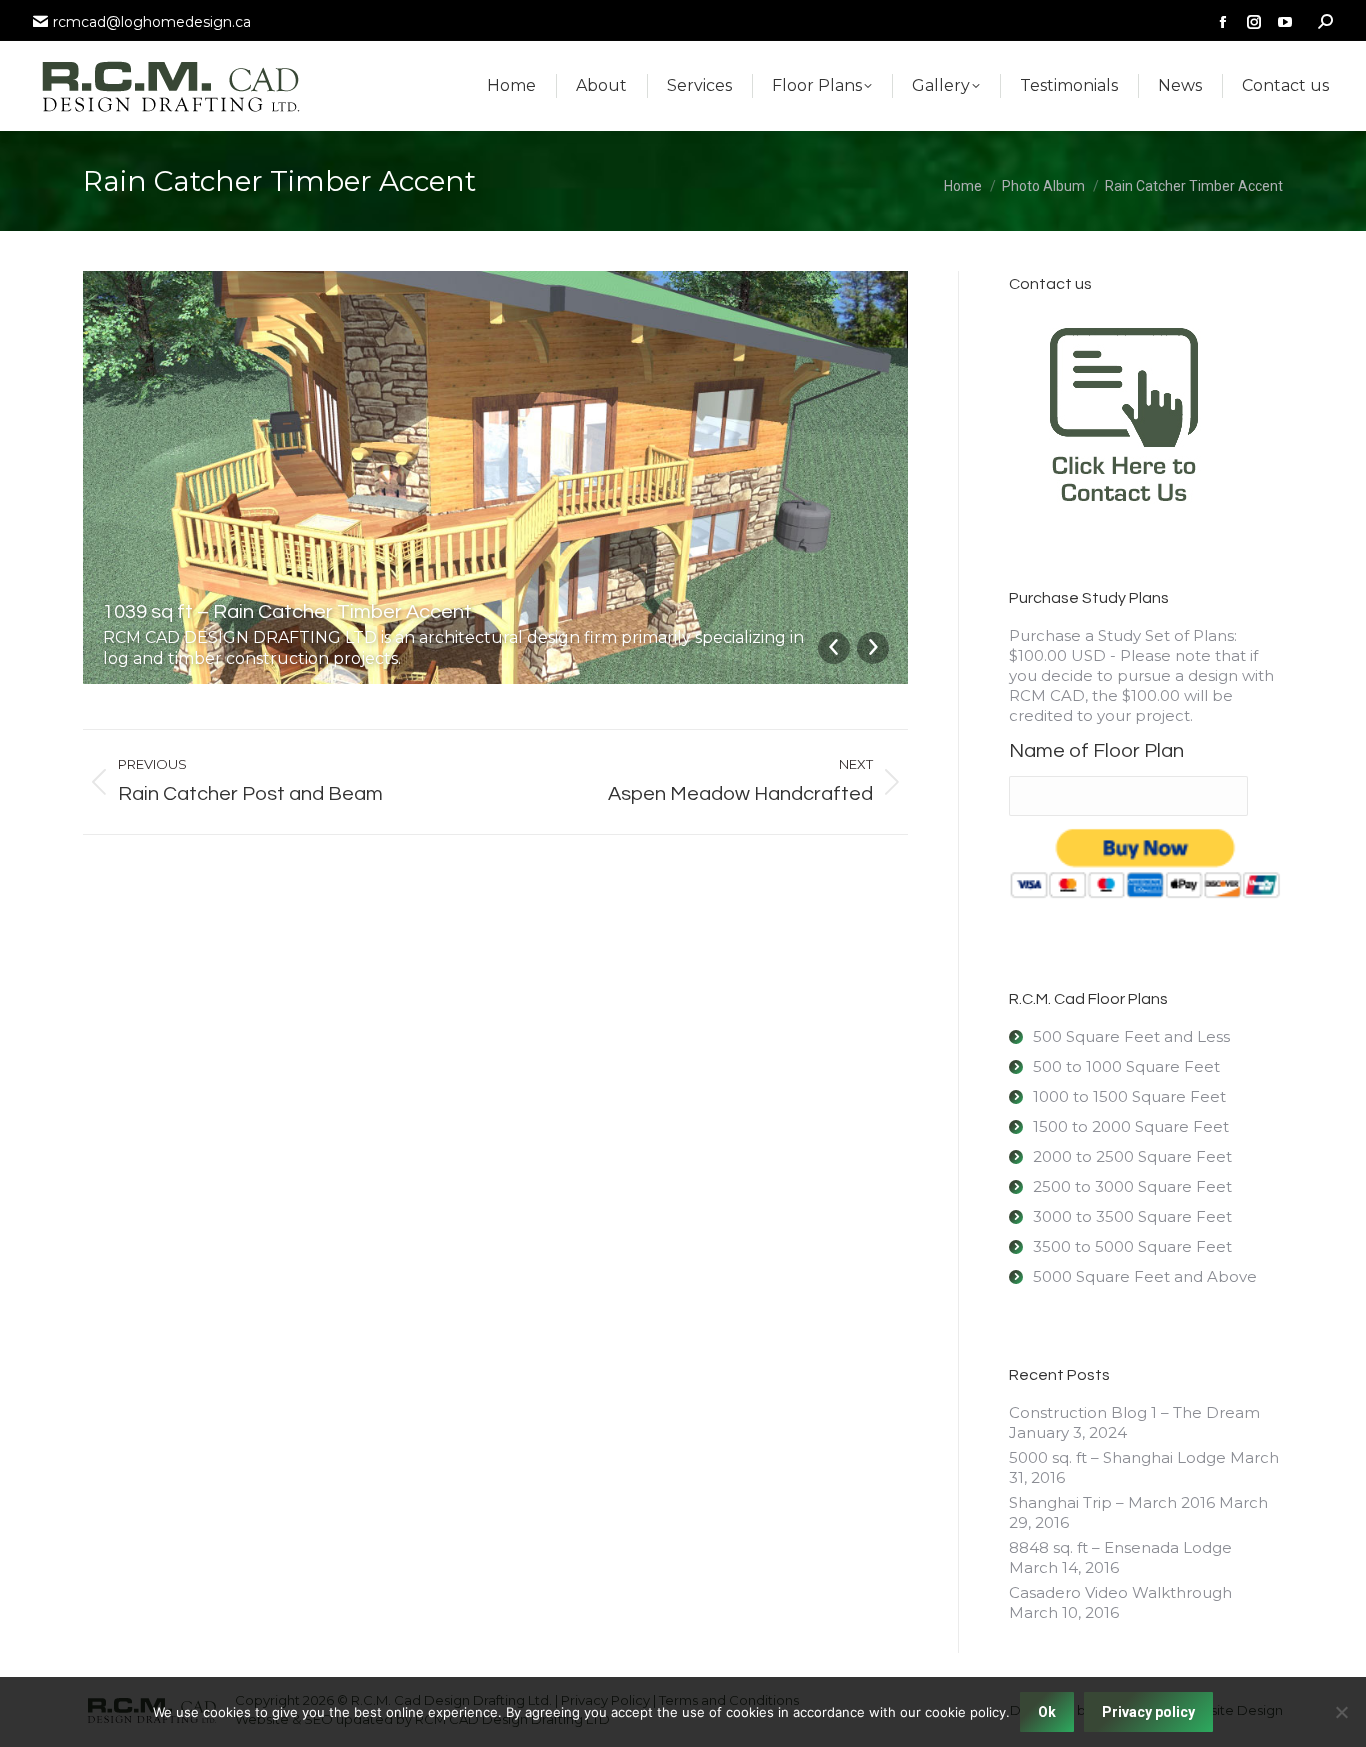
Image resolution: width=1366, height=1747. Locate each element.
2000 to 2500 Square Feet (1132, 1156)
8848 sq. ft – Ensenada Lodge (1120, 1547)
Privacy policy (1148, 1712)
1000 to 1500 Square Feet (1129, 1096)
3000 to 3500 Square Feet (1132, 1216)
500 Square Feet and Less (1131, 1036)
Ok (1047, 1712)
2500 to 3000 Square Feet (1132, 1186)
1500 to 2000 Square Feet (1131, 1126)
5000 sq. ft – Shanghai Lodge (1117, 1457)
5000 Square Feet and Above (1145, 1276)
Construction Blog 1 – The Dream (1134, 1412)
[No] (1341, 1712)
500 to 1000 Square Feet (1126, 1066)
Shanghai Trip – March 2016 (1112, 1502)
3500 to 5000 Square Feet (1132, 1246)
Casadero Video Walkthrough (1120, 1592)
